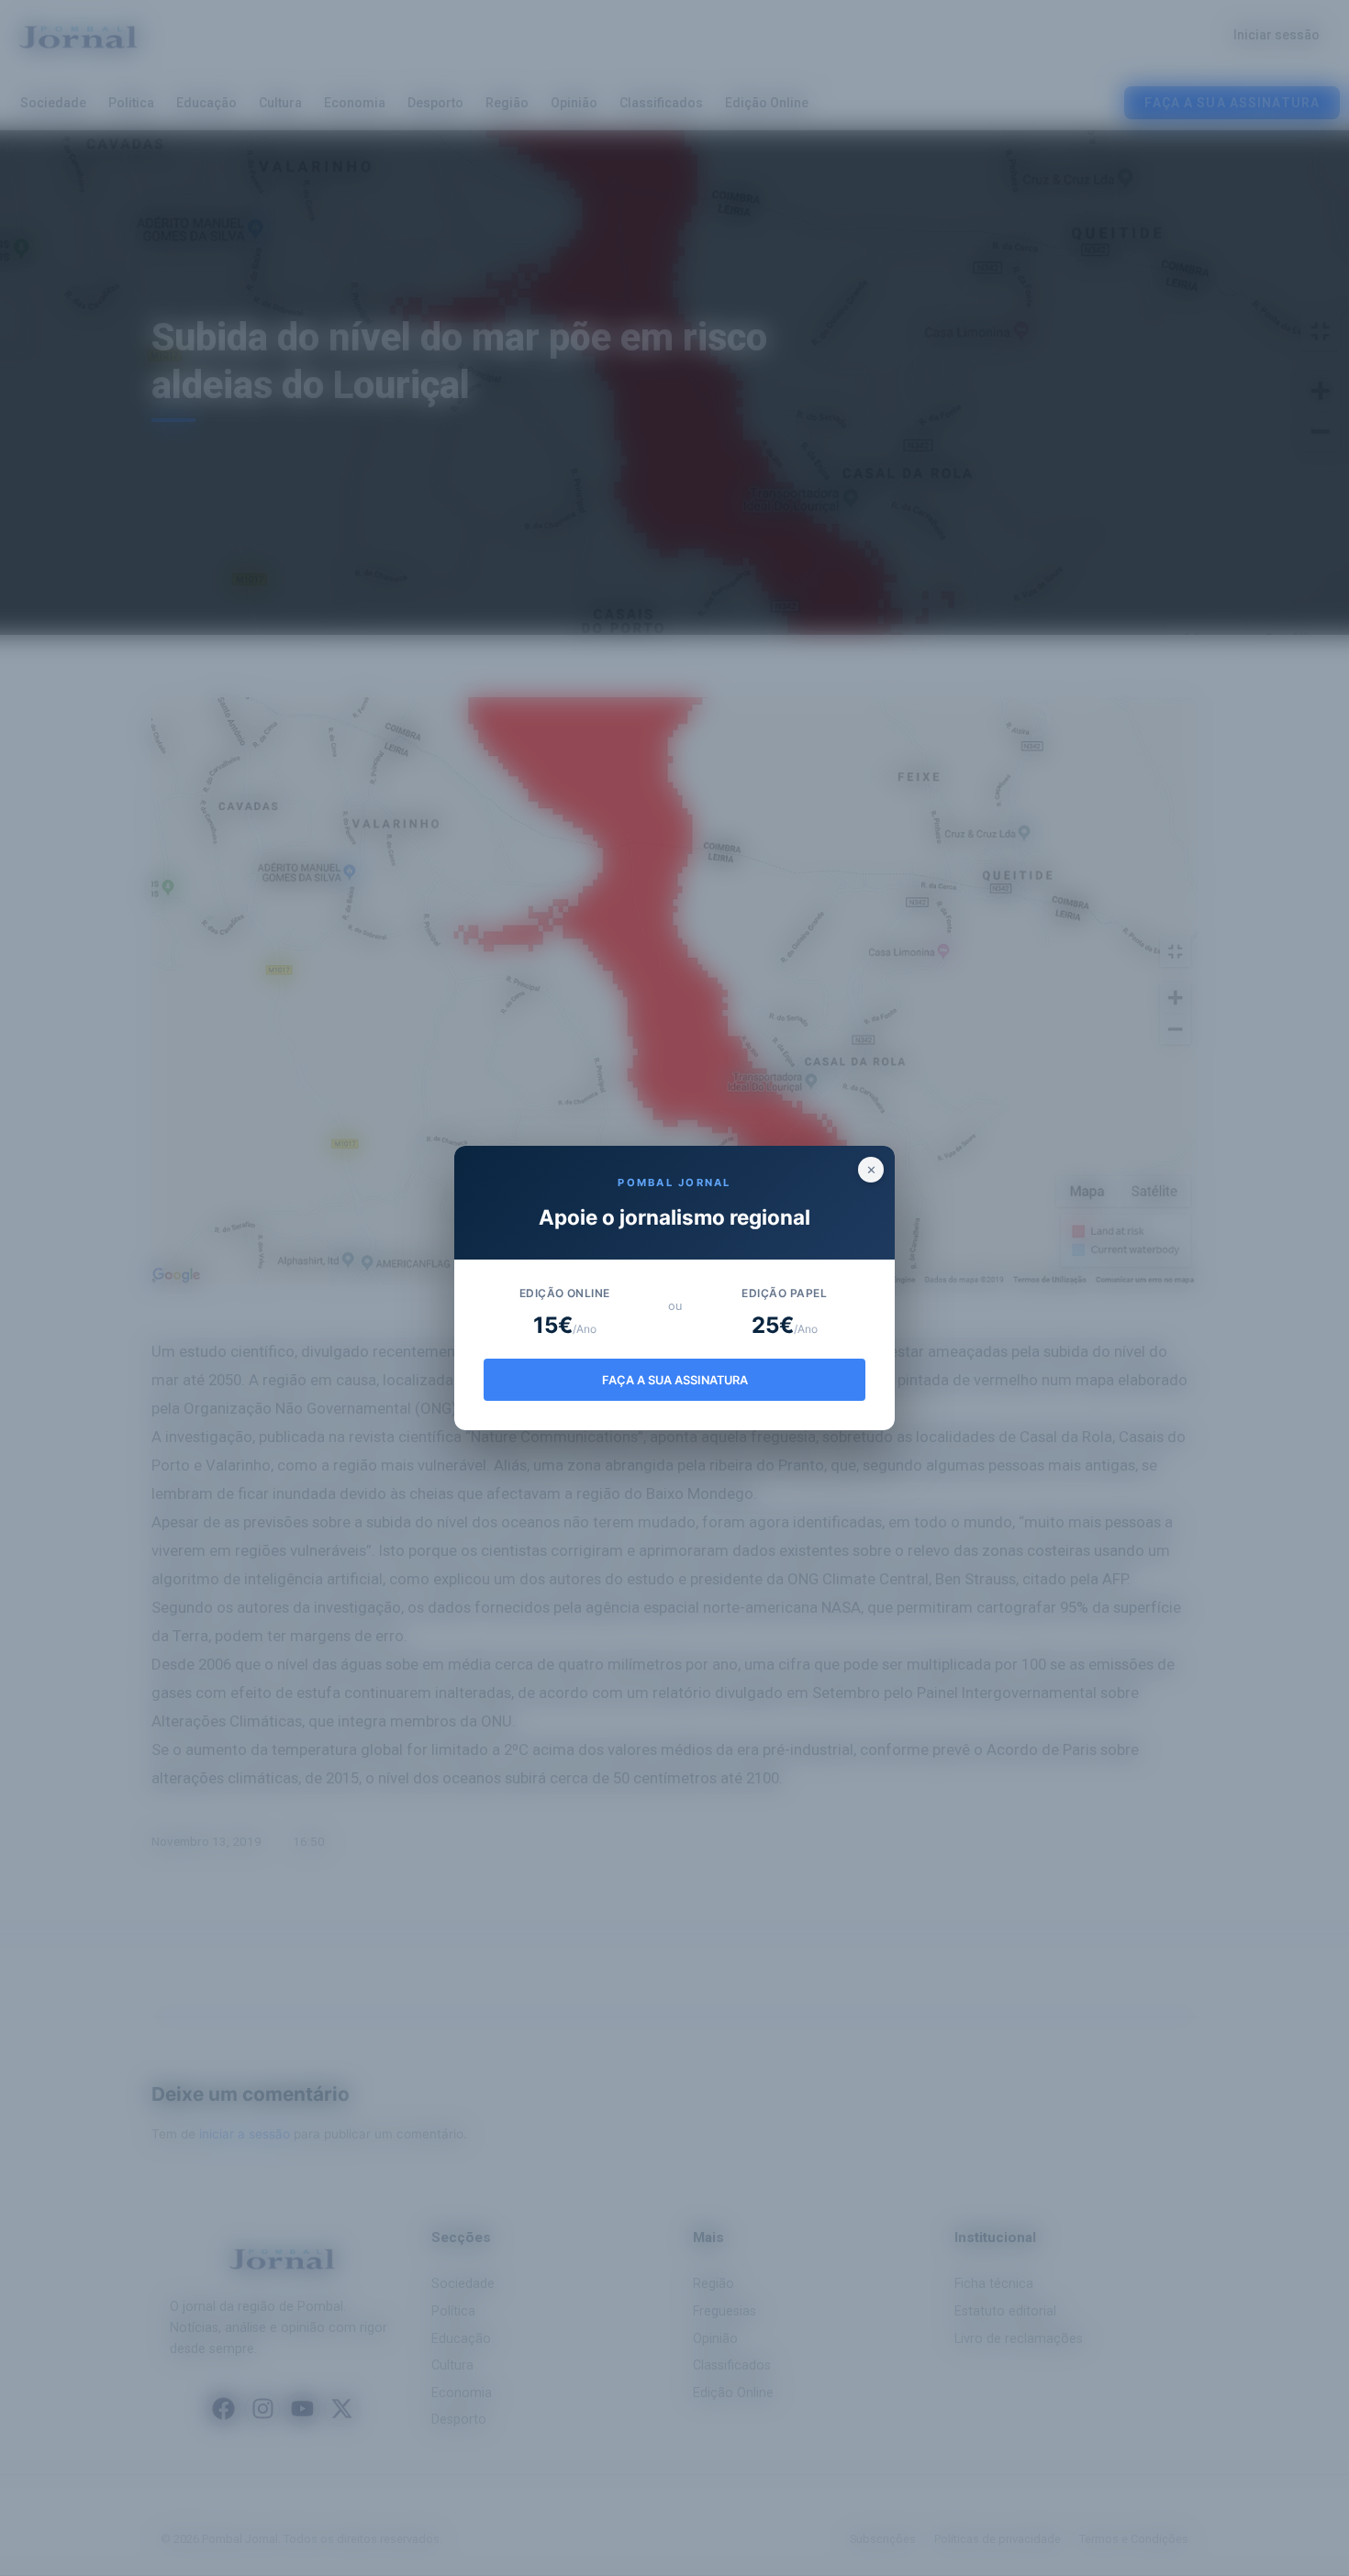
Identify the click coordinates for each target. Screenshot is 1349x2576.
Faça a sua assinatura (675, 1380)
